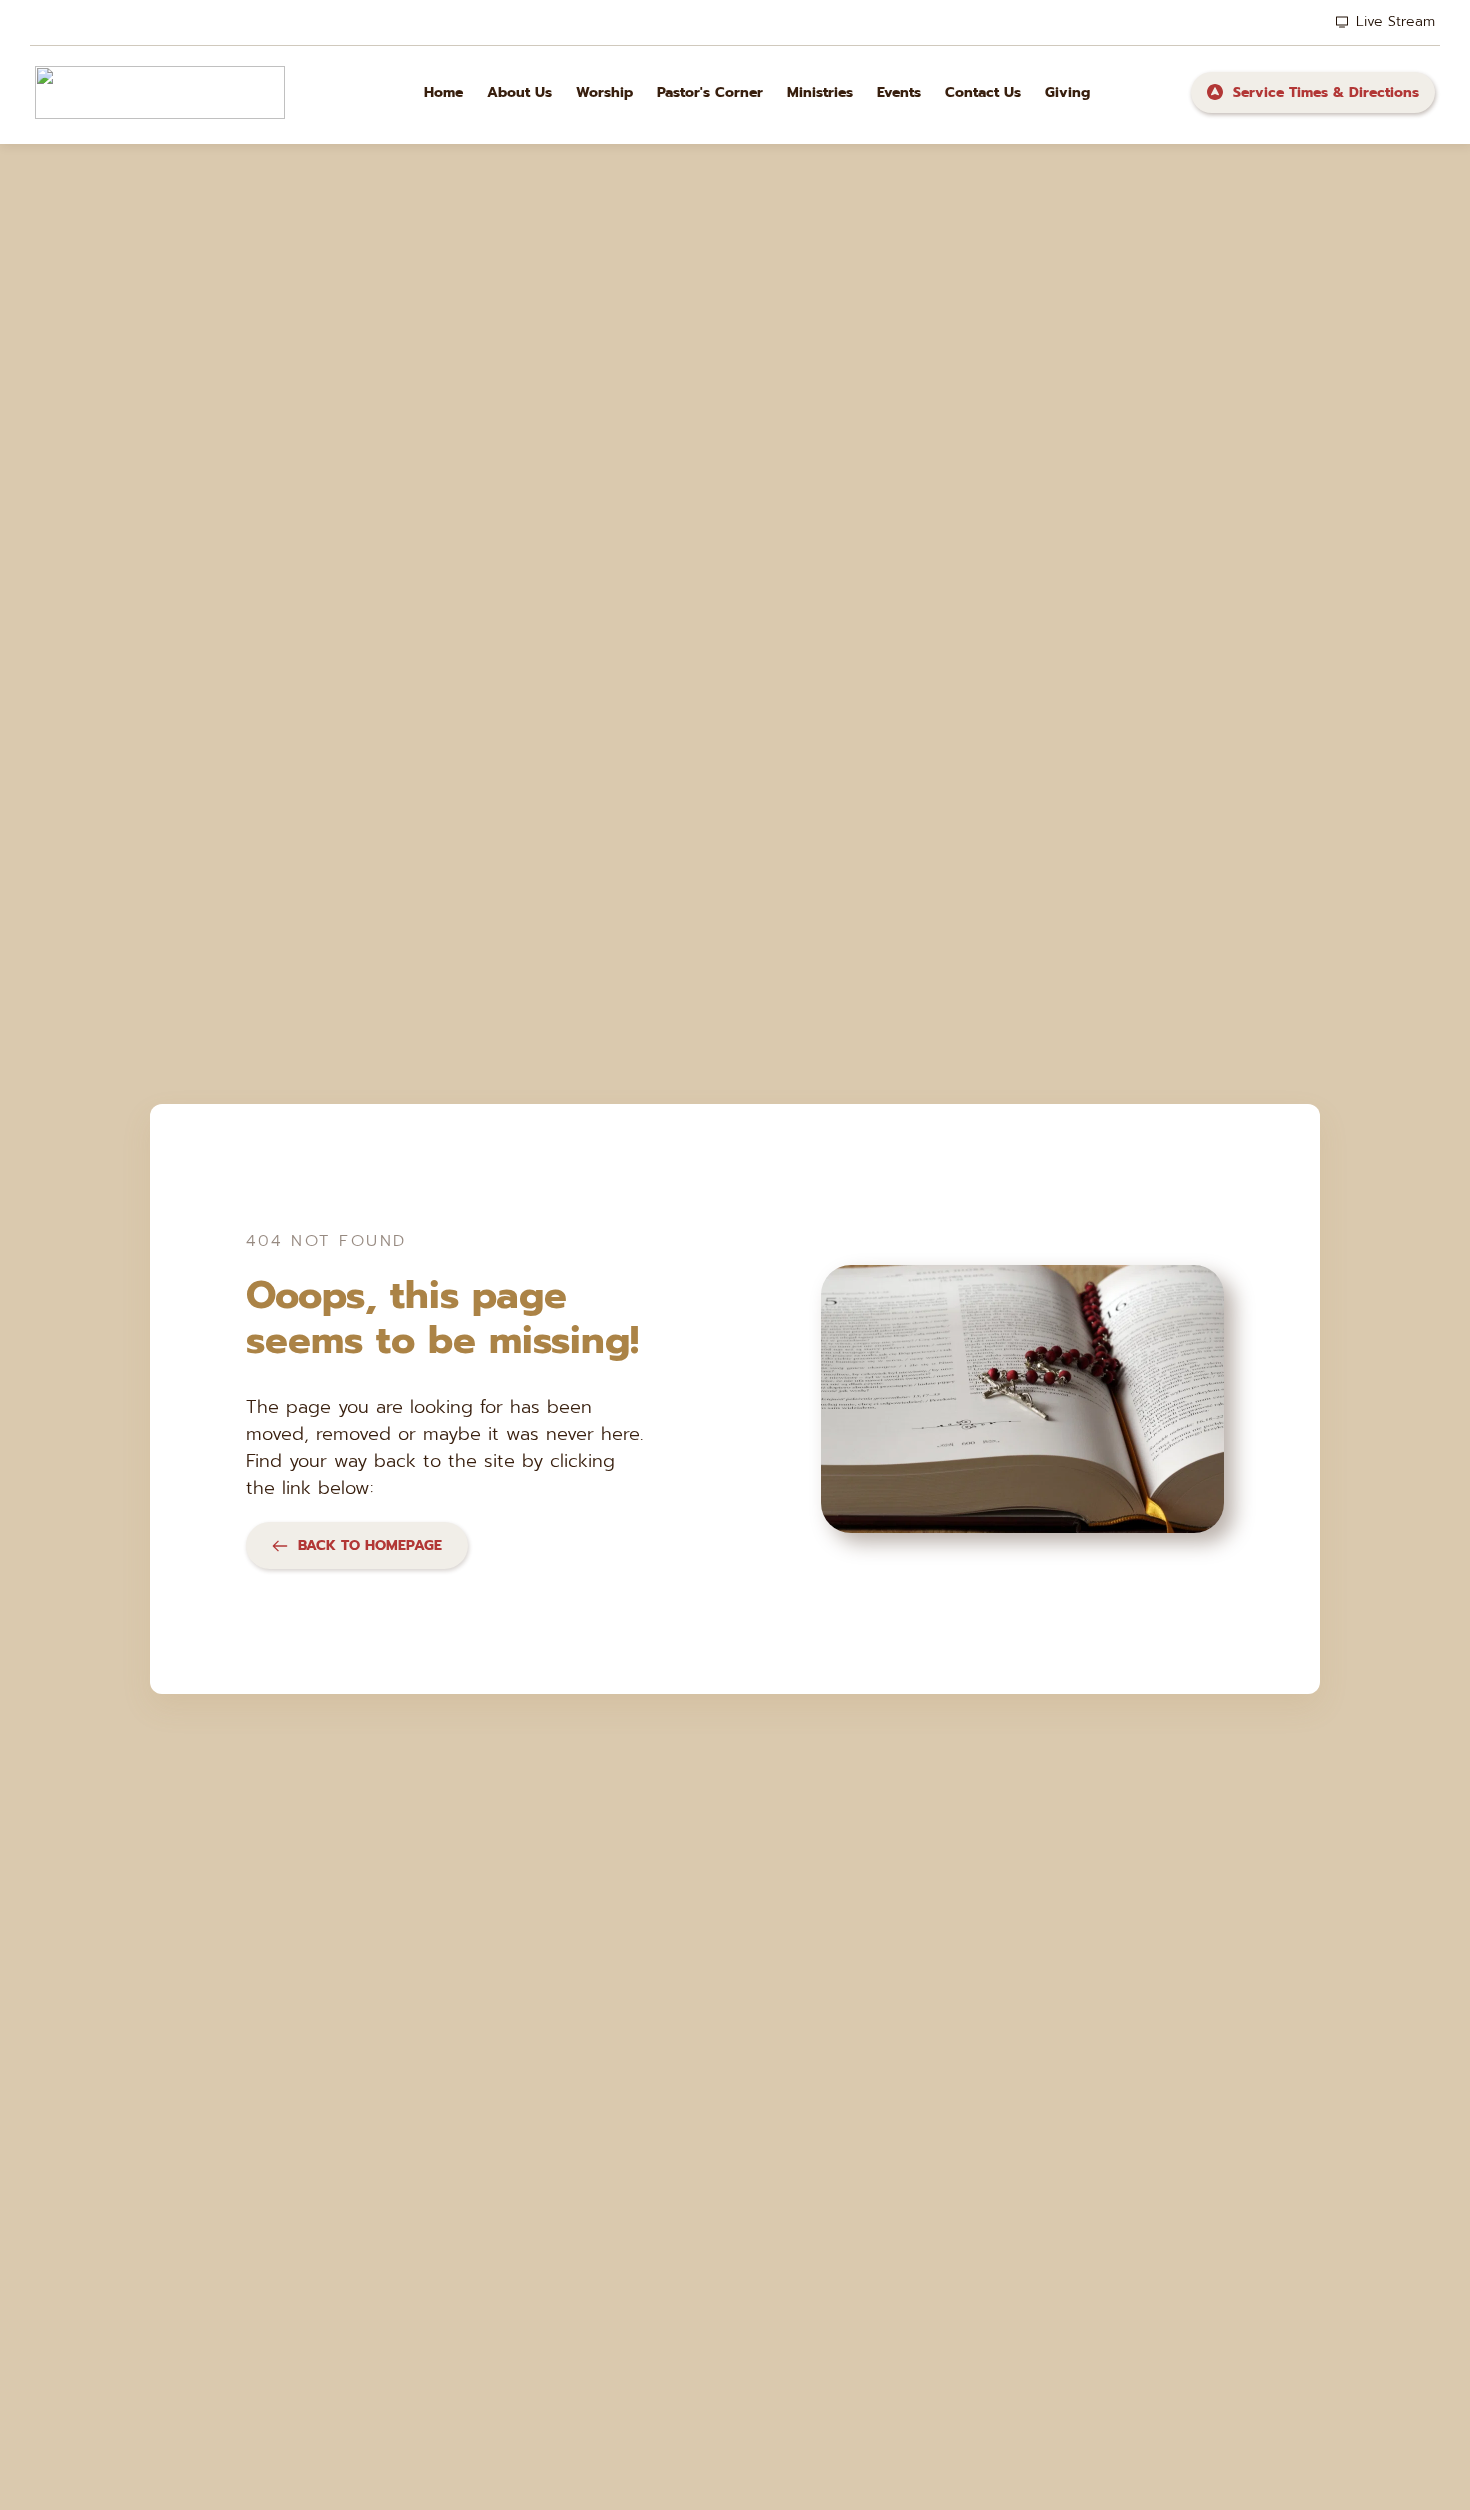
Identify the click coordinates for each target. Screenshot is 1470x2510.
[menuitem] (443, 92)
